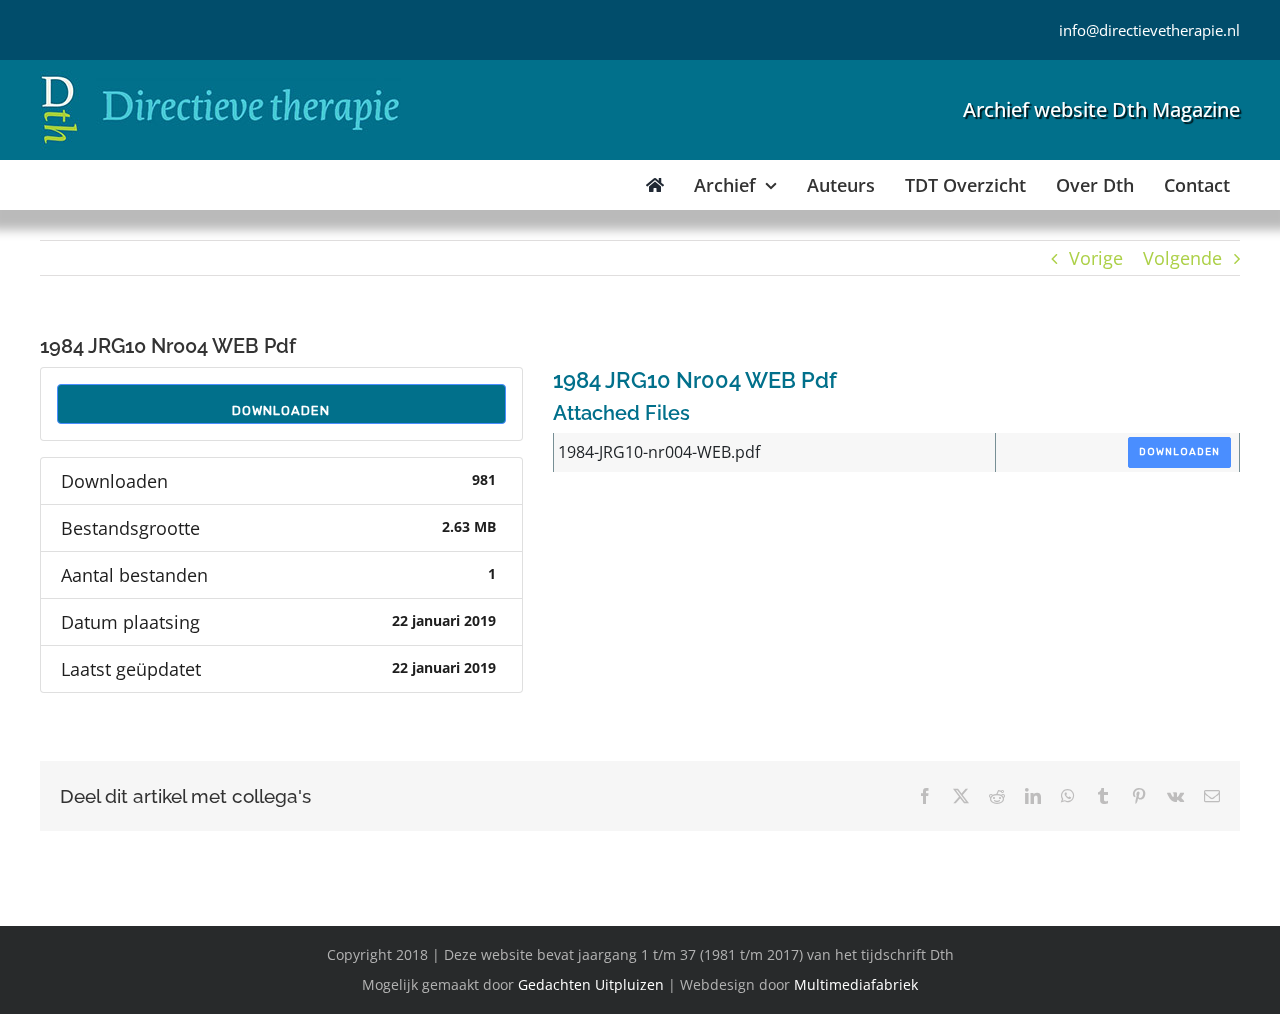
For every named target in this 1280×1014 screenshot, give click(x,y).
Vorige (1096, 258)
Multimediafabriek (856, 984)
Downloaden (281, 410)
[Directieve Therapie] (220, 79)
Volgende (1182, 258)
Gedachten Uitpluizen (591, 984)
